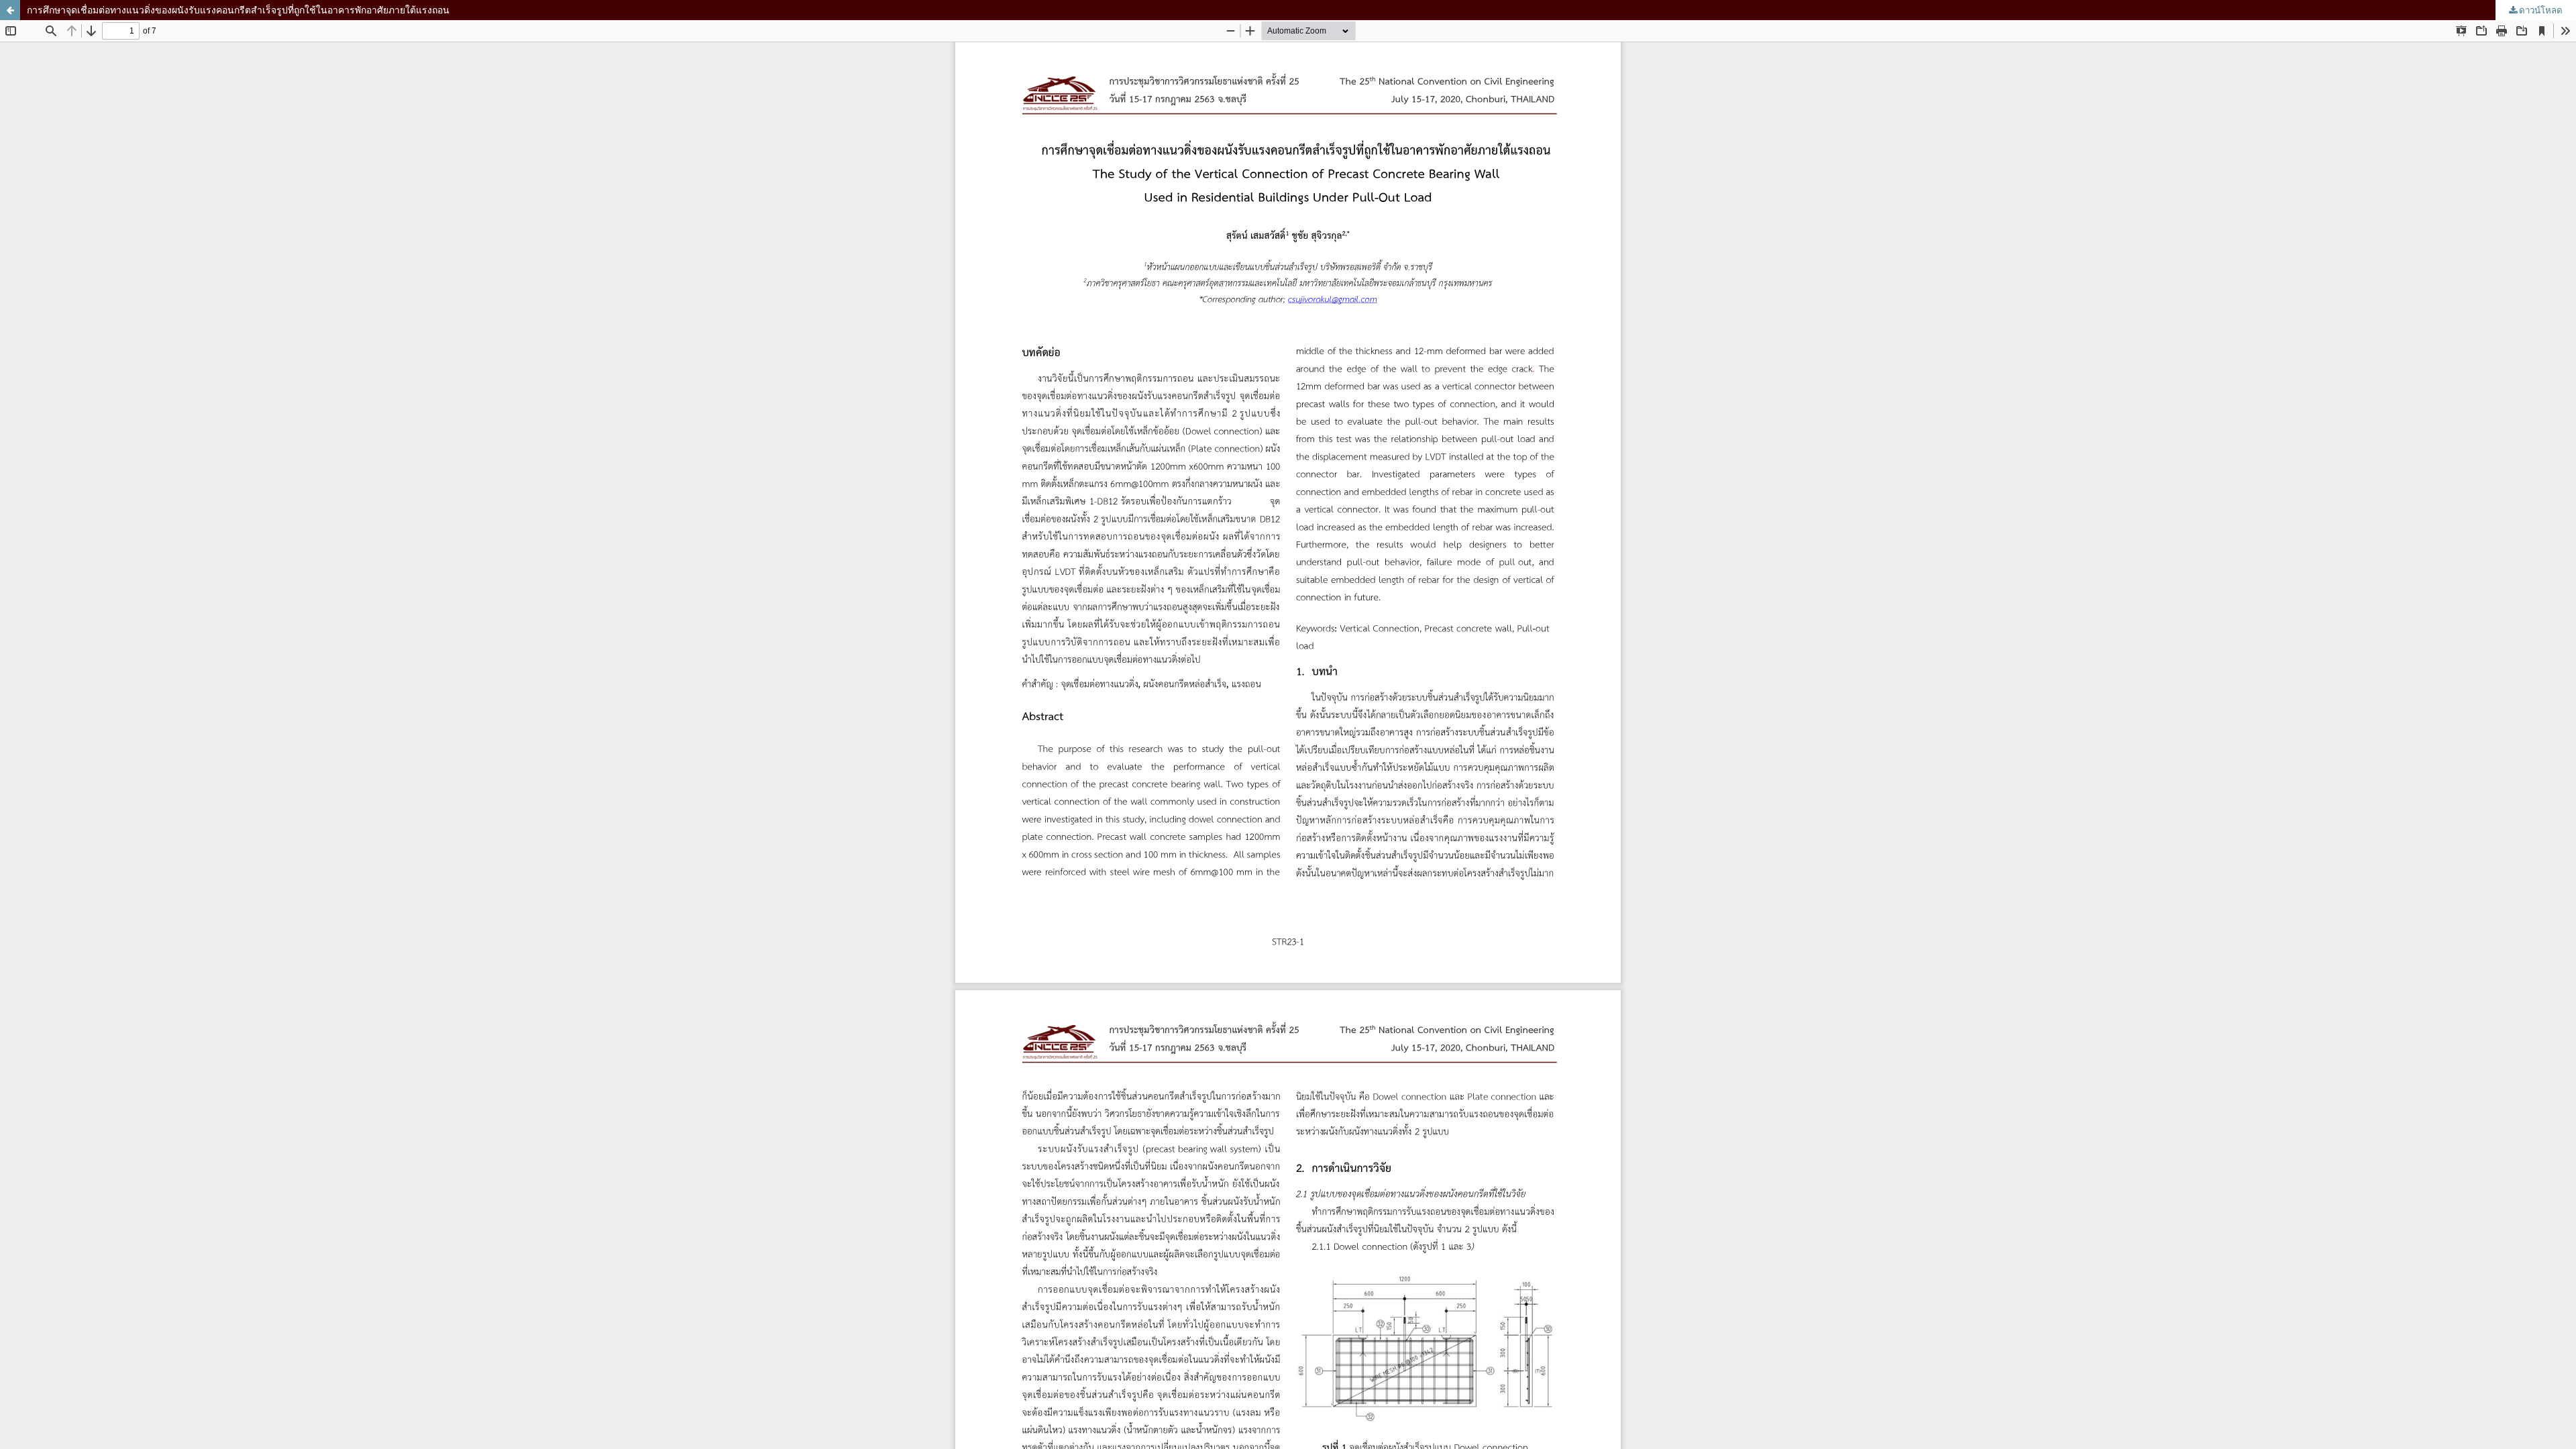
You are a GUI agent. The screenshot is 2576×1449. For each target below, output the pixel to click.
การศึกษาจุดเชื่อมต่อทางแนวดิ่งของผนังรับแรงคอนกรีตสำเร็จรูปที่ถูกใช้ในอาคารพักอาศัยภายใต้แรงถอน (238, 10)
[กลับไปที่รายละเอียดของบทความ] (10, 10)
